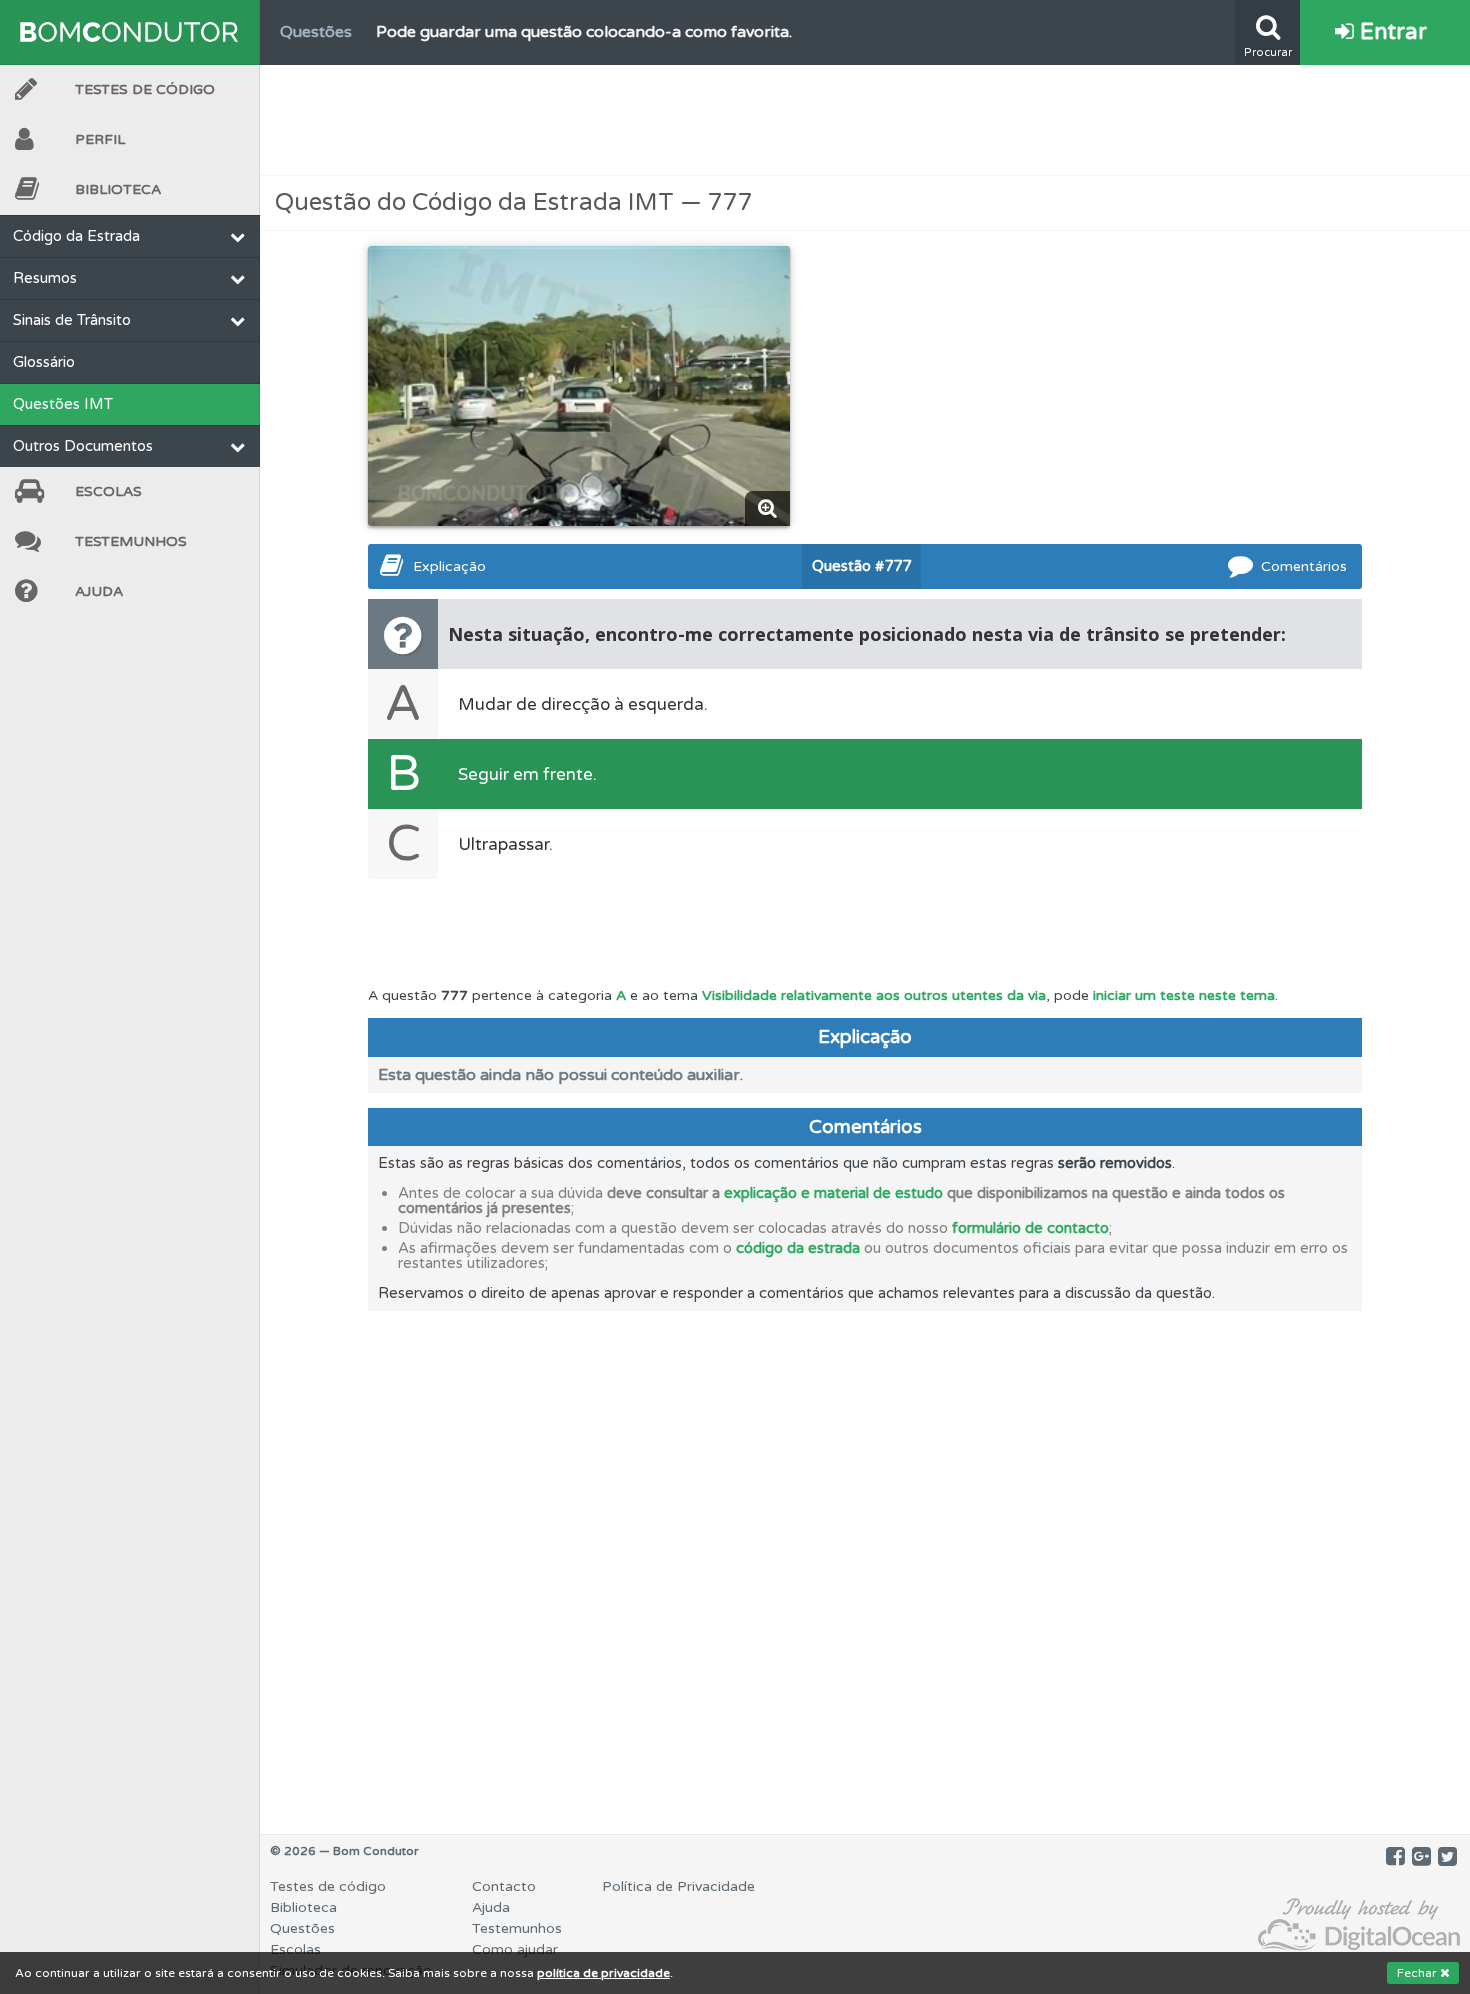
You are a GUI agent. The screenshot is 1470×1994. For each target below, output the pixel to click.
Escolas (108, 491)
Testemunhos (131, 541)
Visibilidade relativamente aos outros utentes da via (874, 995)
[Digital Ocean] (1359, 1925)
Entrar (1390, 32)
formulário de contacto (1030, 1228)
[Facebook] (1395, 1857)
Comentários (1304, 566)
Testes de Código (145, 89)
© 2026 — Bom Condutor (344, 1851)
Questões (302, 1928)
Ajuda (99, 591)
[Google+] (1421, 1857)
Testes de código (328, 1886)
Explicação (449, 566)
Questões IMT (63, 404)
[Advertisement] (865, 120)
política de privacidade (603, 1973)
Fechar (1418, 1973)
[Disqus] (865, 1561)
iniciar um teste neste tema (1184, 995)
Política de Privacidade (678, 1886)
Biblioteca (118, 189)
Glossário (44, 362)
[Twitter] (1447, 1857)
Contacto (504, 1886)
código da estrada (798, 1248)
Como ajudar (515, 1949)
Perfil (100, 139)
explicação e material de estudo (833, 1193)
